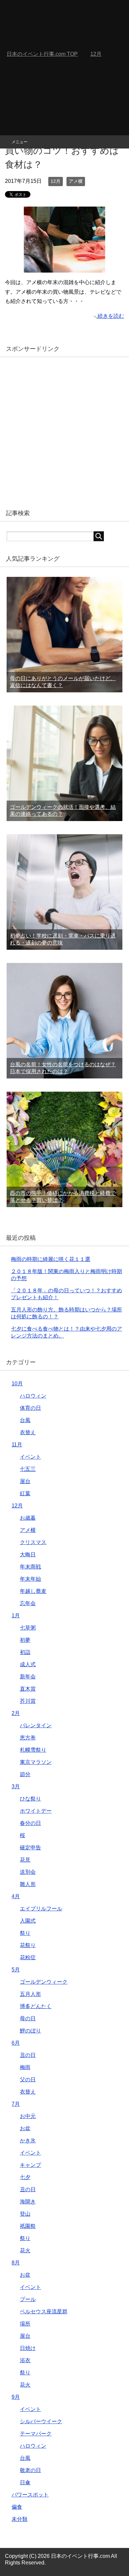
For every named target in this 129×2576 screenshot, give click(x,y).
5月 (16, 1970)
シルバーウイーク (41, 2421)
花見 (25, 1860)
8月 (16, 2263)
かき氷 (28, 2141)
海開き (28, 2202)
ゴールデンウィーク (44, 1982)
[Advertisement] (64, 68)
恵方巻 (28, 1738)
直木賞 (28, 1689)
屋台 (25, 1481)
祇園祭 (28, 2226)
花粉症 (28, 1957)
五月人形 (30, 1994)
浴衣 (25, 2360)
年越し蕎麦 (33, 1591)
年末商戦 (30, 1567)
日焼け (28, 2348)
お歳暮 (28, 1518)
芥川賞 (28, 1701)
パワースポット (30, 2495)
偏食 (17, 2507)
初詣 (25, 1652)
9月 (16, 2397)
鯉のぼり (30, 2031)
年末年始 (30, 1579)
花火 (25, 2250)
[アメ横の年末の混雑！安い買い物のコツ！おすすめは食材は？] (64, 267)
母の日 (28, 2018)
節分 (25, 1774)
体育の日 (30, 1408)
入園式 (28, 1921)
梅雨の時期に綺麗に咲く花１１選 (51, 1259)
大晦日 (28, 1554)
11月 (17, 1445)
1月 (16, 1616)
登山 (25, 2214)
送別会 (28, 1872)
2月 (16, 1713)
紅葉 (25, 1493)
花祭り (28, 1945)
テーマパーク (36, 2434)
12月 (56, 181)
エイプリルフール (41, 1909)
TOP (42, 54)
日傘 (25, 2482)
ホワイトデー (36, 1811)
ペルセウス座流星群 (44, 2312)
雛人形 (28, 1884)
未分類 (20, 2519)
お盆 (25, 2128)
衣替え (28, 1432)
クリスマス (33, 1542)
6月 (16, 2043)
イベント (30, 1457)
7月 (16, 2104)
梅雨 (25, 2067)
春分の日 (30, 1823)
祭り (25, 1933)
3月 (16, 1786)
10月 (17, 1384)
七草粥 (28, 1628)
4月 (16, 1896)
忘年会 (28, 1603)
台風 (25, 1420)
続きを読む (111, 316)
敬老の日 (30, 2470)
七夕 (25, 2177)
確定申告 (30, 1848)
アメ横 (76, 181)
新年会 (28, 1677)
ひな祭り (30, 1799)
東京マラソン (36, 1762)
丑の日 (28, 2055)
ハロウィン (33, 1396)
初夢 (25, 1640)
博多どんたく (36, 2006)
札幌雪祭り (33, 1750)
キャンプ (30, 2165)
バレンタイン (36, 1725)
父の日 (28, 2080)
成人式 (28, 1664)
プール (28, 2299)
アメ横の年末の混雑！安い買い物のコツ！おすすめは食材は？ (62, 151)
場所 (25, 2324)
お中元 (28, 2116)
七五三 (28, 1469)
